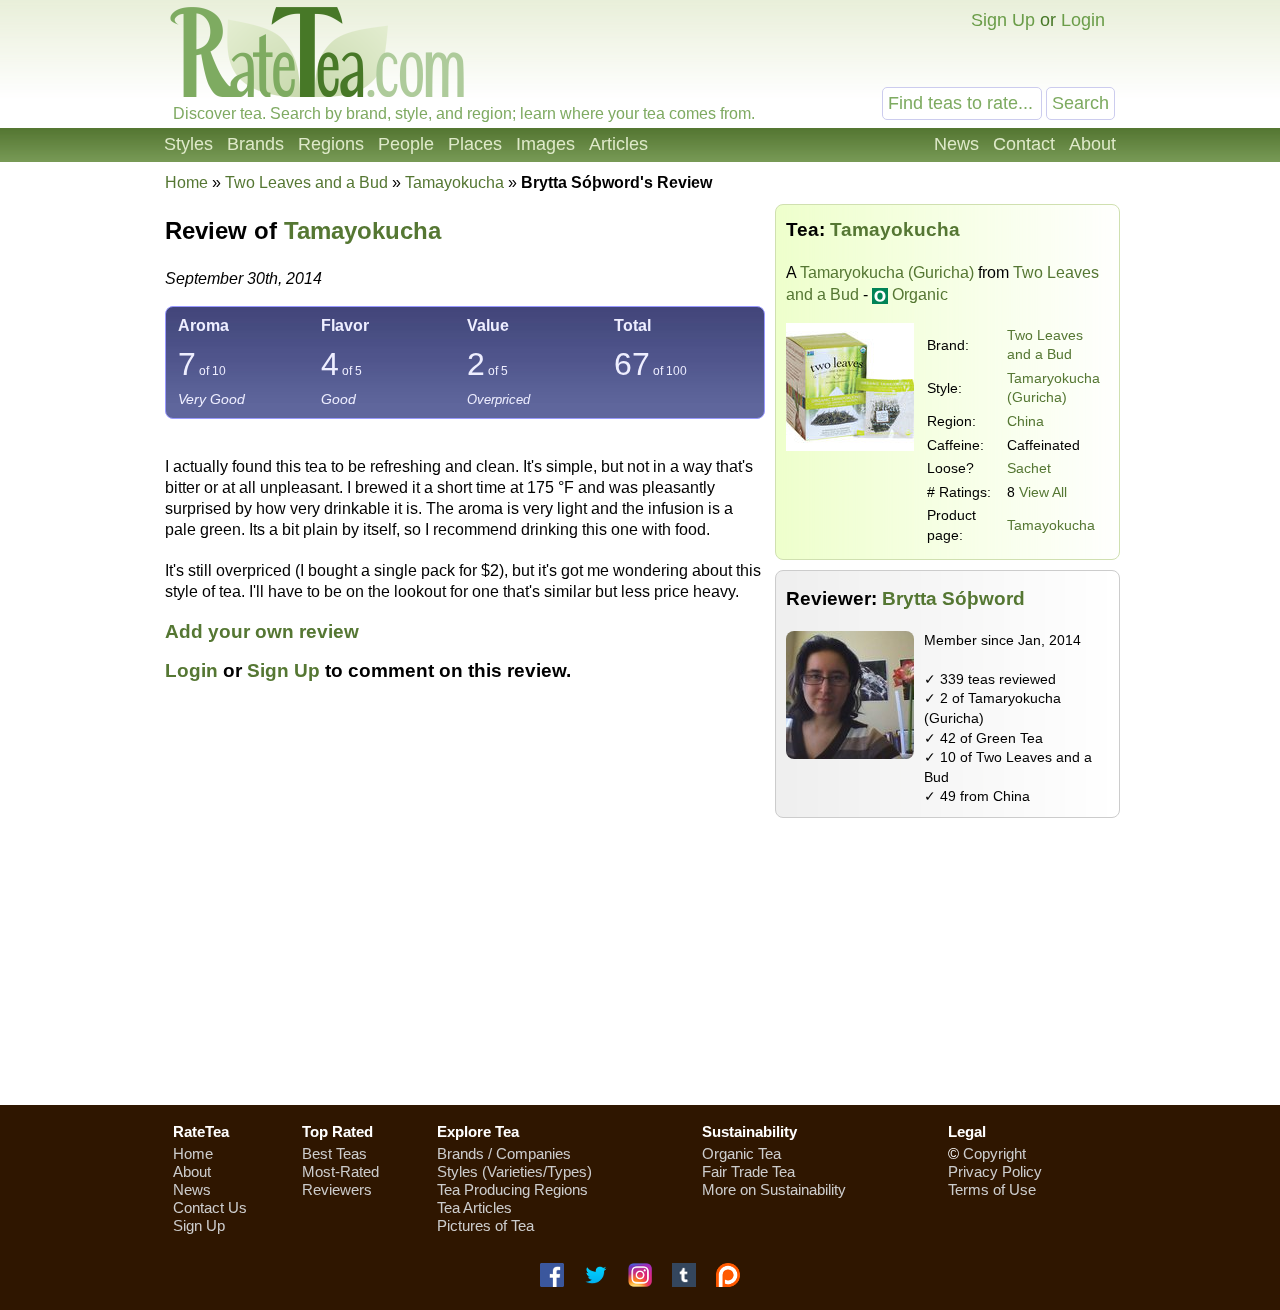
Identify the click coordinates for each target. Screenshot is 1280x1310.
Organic (920, 294)
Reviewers (337, 1189)
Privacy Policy (995, 1171)
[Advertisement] (640, 947)
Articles (618, 144)
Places (475, 144)
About (1092, 144)
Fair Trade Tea (748, 1171)
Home (186, 182)
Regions (331, 144)
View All (1043, 492)
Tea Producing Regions (512, 1189)
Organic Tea (741, 1153)
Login (1083, 20)
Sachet (1029, 468)
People (406, 144)
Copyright (994, 1153)
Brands (255, 144)
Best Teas (334, 1153)
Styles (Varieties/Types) (514, 1171)
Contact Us (210, 1207)
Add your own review (262, 631)
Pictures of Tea (485, 1225)
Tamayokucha (1051, 525)
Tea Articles (474, 1207)
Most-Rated (340, 1171)
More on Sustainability (774, 1189)
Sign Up (1003, 20)
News (956, 144)
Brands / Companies (504, 1153)
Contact (1024, 144)
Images (545, 144)
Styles (188, 144)
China (1025, 421)
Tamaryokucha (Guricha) (887, 272)
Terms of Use (992, 1189)
